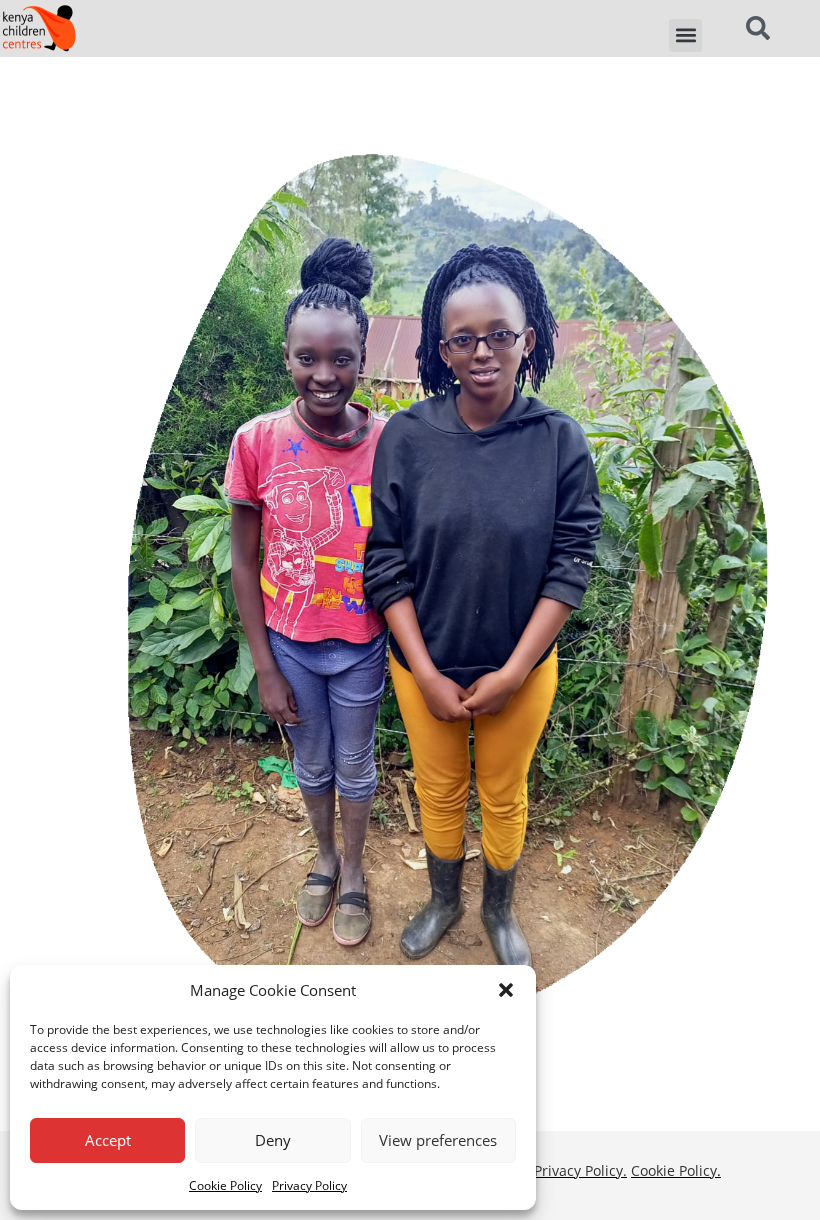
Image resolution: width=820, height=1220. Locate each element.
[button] (506, 990)
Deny (273, 1140)
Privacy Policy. (580, 1170)
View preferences (438, 1140)
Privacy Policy (309, 1185)
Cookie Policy (225, 1185)
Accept (108, 1140)
